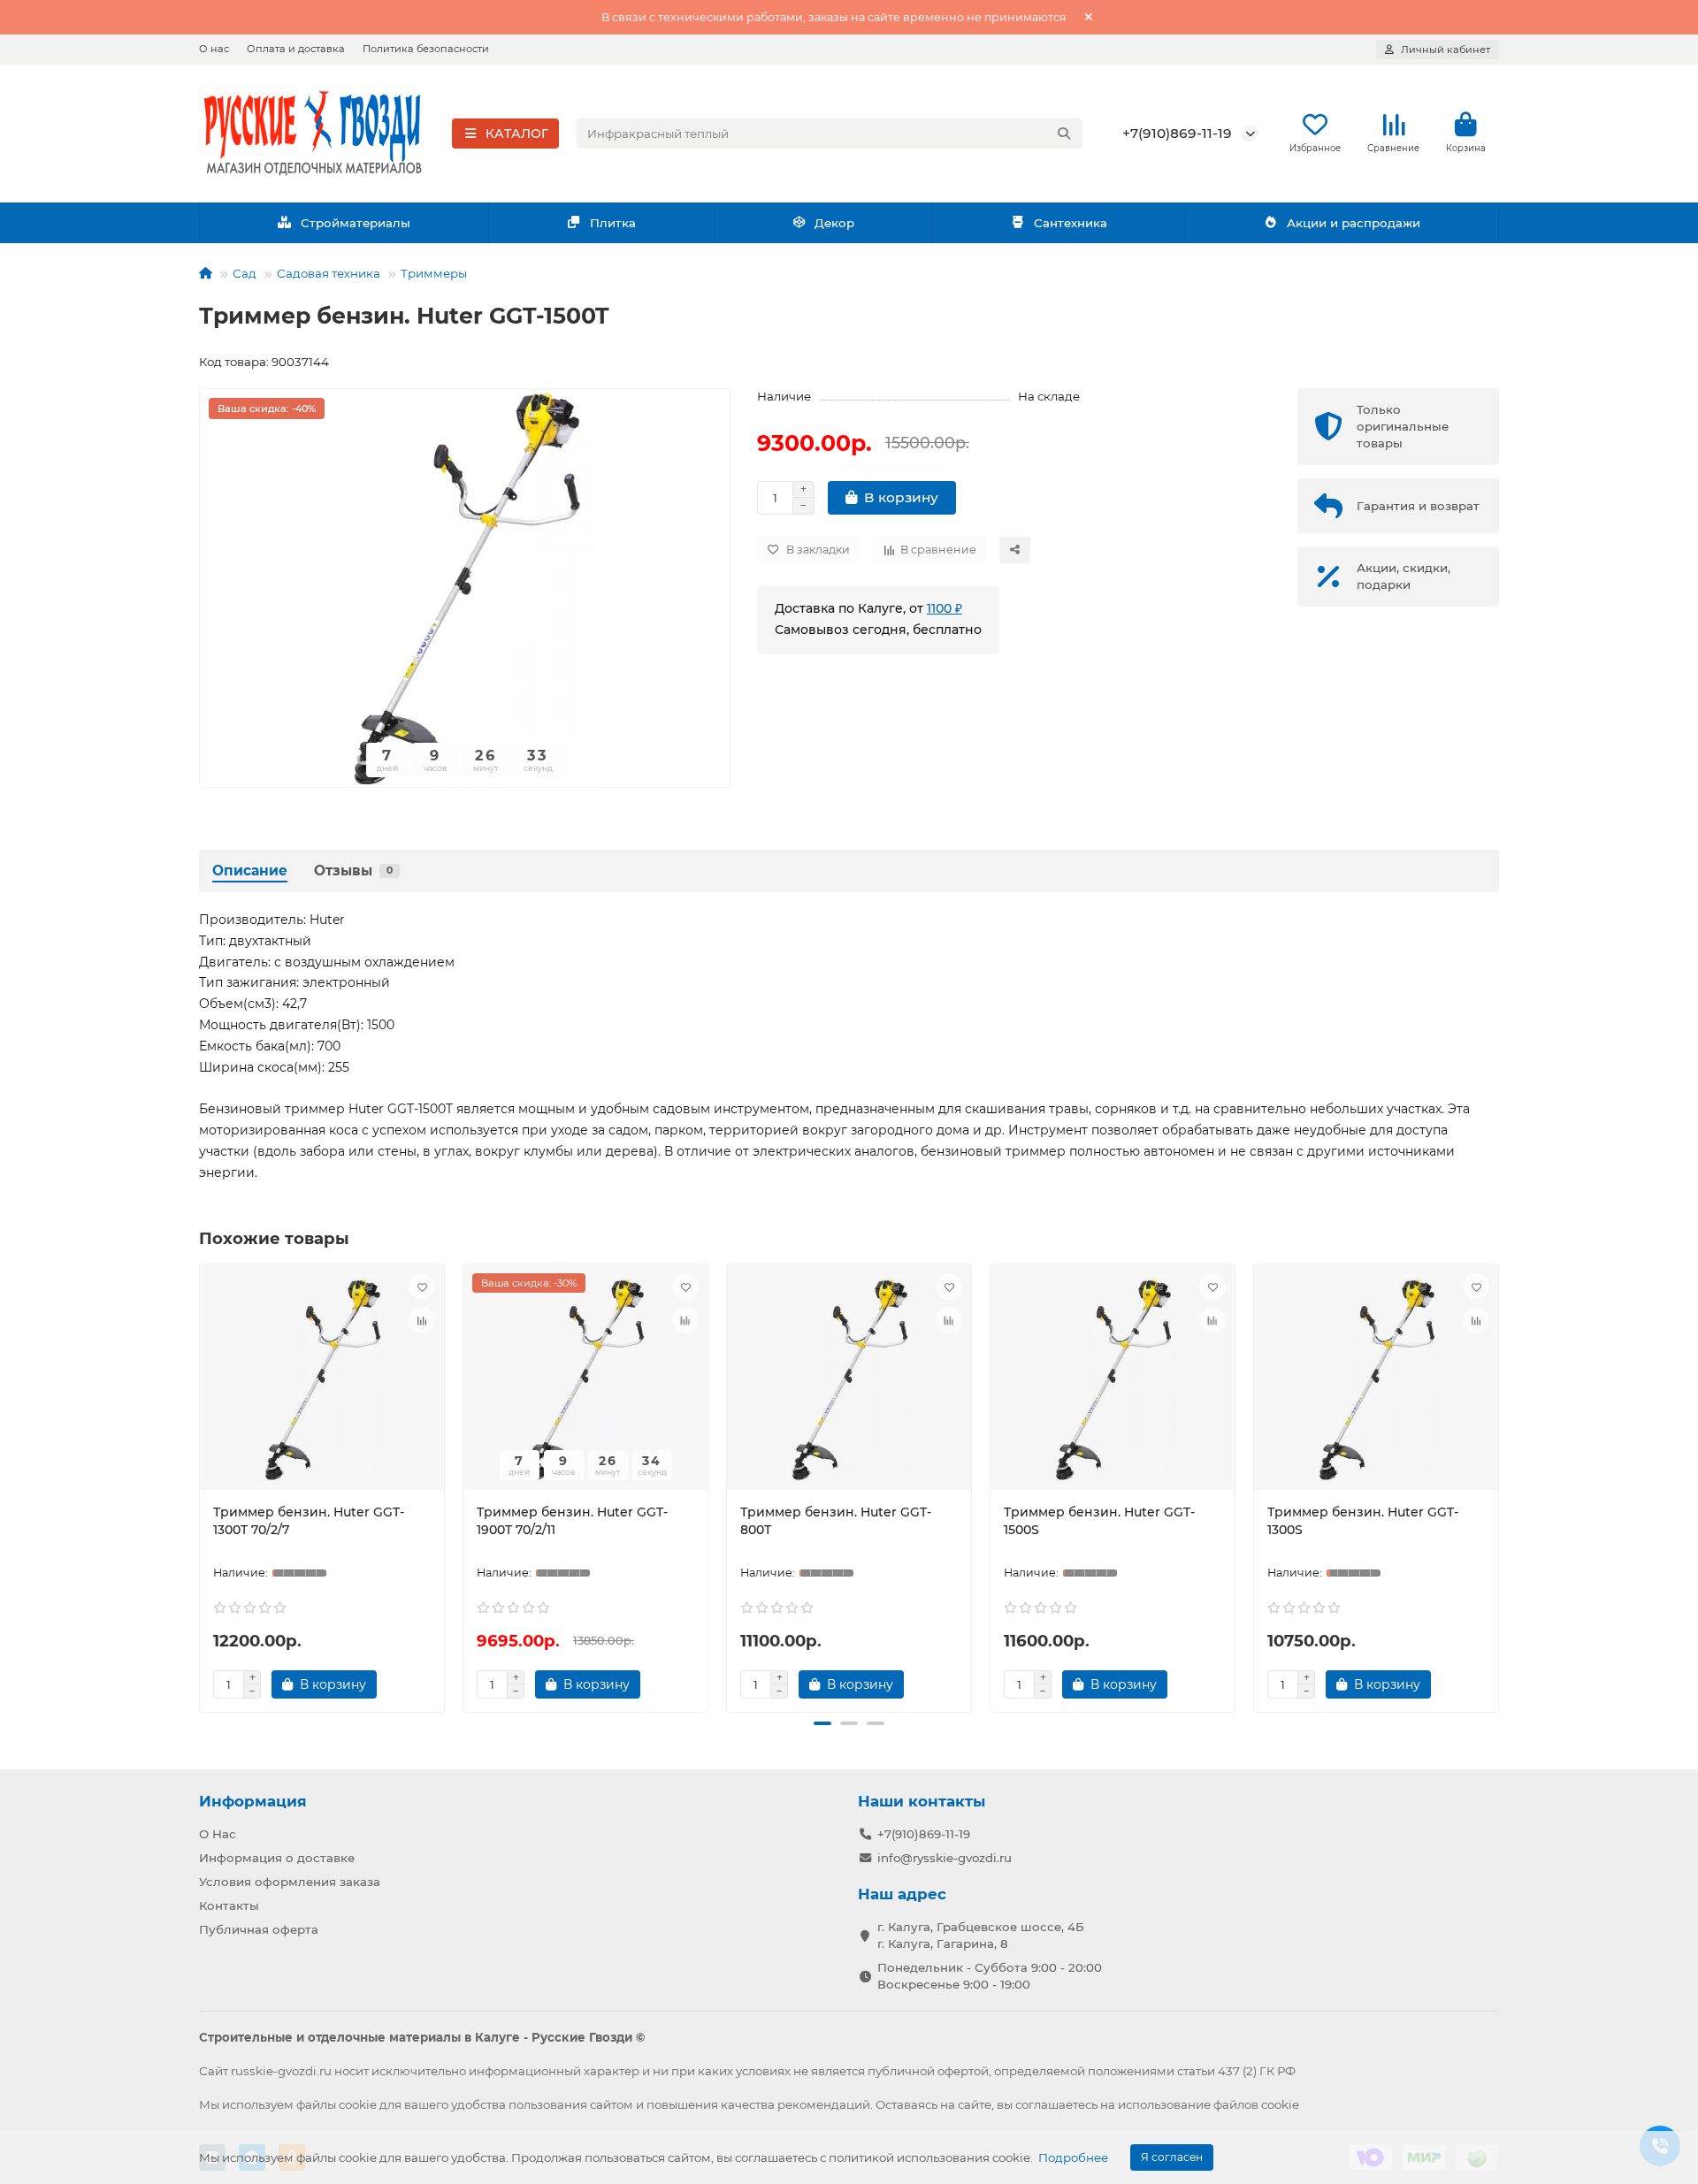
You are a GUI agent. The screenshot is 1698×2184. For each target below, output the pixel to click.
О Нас (218, 1834)
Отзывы (353, 871)
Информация (253, 1801)
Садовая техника (329, 273)
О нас (214, 49)
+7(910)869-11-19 (1177, 133)
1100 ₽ (945, 608)
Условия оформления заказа (290, 1882)
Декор (834, 223)
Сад (245, 273)
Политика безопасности (426, 49)
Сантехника (1071, 223)
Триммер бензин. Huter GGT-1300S (1363, 1521)
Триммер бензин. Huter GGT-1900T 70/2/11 (572, 1521)
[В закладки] (422, 1287)
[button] (203, 1485)
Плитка (613, 223)
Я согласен (1172, 2157)
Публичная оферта (259, 1929)
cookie (358, 2104)
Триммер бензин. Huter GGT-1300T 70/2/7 (309, 1521)
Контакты (229, 1905)
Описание (250, 871)
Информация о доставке (277, 1858)
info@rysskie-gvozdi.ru (945, 1858)
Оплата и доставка (296, 49)
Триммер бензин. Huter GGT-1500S (1099, 1521)
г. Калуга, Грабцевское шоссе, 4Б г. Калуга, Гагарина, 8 (981, 1935)
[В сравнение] (422, 1320)
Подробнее (1073, 2157)
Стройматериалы (356, 223)
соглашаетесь (1056, 2104)
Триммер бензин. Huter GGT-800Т (836, 1521)
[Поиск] (1064, 134)
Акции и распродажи (1354, 223)
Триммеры (434, 273)
